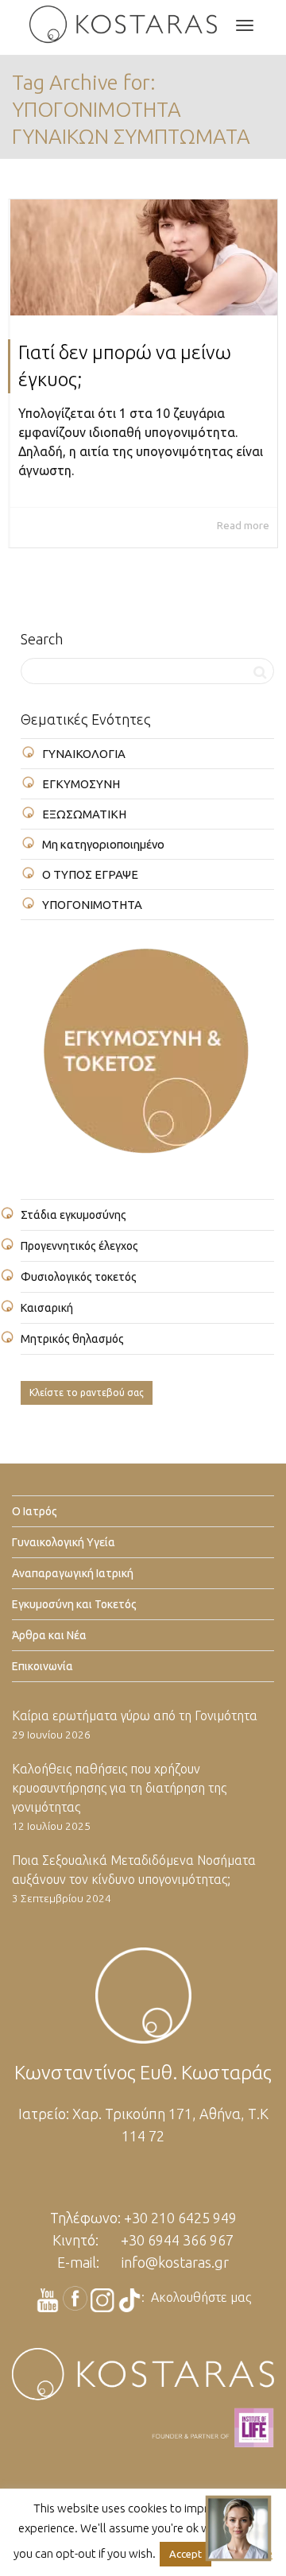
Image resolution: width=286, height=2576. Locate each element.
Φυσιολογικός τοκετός (79, 1277)
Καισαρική (47, 1308)
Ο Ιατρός (35, 1511)
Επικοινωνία (43, 1666)
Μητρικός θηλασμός (72, 1339)
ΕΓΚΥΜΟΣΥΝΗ (81, 784)
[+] (144, 257)
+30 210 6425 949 (180, 2218)
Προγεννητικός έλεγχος (79, 1246)
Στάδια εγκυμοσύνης (73, 1215)
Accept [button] (186, 2554)
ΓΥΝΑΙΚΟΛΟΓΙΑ (84, 754)
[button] (238, 2528)
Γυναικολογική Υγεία (64, 1542)
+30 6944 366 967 (177, 2240)
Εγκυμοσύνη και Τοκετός (74, 1604)
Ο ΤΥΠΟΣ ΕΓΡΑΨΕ (90, 874)
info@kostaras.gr (175, 2262)
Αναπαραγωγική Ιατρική (73, 1573)
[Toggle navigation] (245, 25)
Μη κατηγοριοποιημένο (103, 844)
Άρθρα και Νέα (49, 1635)
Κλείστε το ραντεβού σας (87, 1392)
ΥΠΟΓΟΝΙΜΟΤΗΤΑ (92, 905)
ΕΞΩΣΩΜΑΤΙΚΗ (84, 814)
